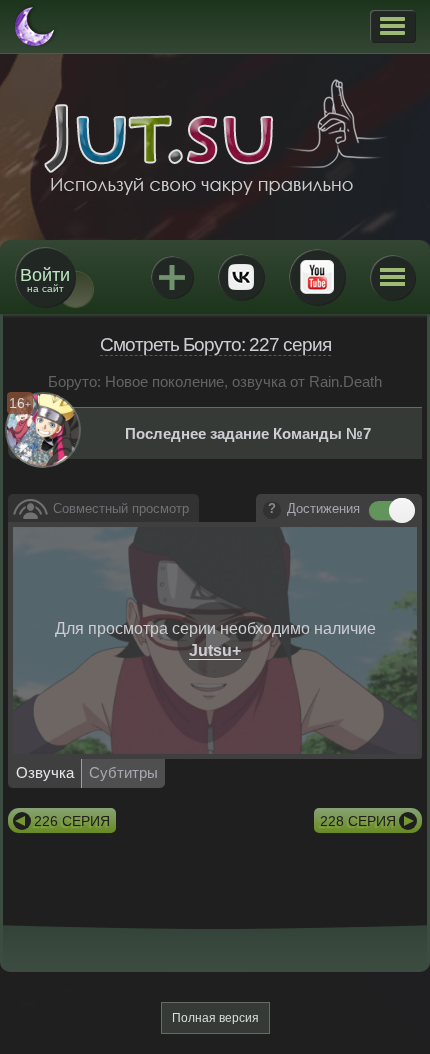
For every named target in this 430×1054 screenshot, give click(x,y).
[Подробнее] (272, 510)
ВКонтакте (241, 277)
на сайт (45, 279)
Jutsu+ (172, 277)
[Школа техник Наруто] (215, 137)
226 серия (72, 821)
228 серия (358, 821)
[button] (392, 26)
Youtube (317, 277)
